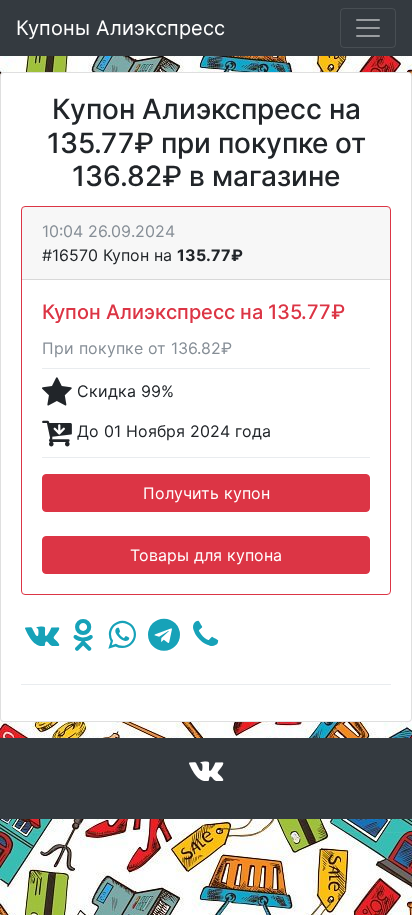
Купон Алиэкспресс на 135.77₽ (193, 312)
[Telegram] (164, 640)
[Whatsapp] (121, 640)
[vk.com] (42, 640)
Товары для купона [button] (206, 555)
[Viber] (205, 640)
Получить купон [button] (206, 493)
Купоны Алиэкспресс (120, 28)
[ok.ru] (83, 640)
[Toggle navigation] (368, 28)
